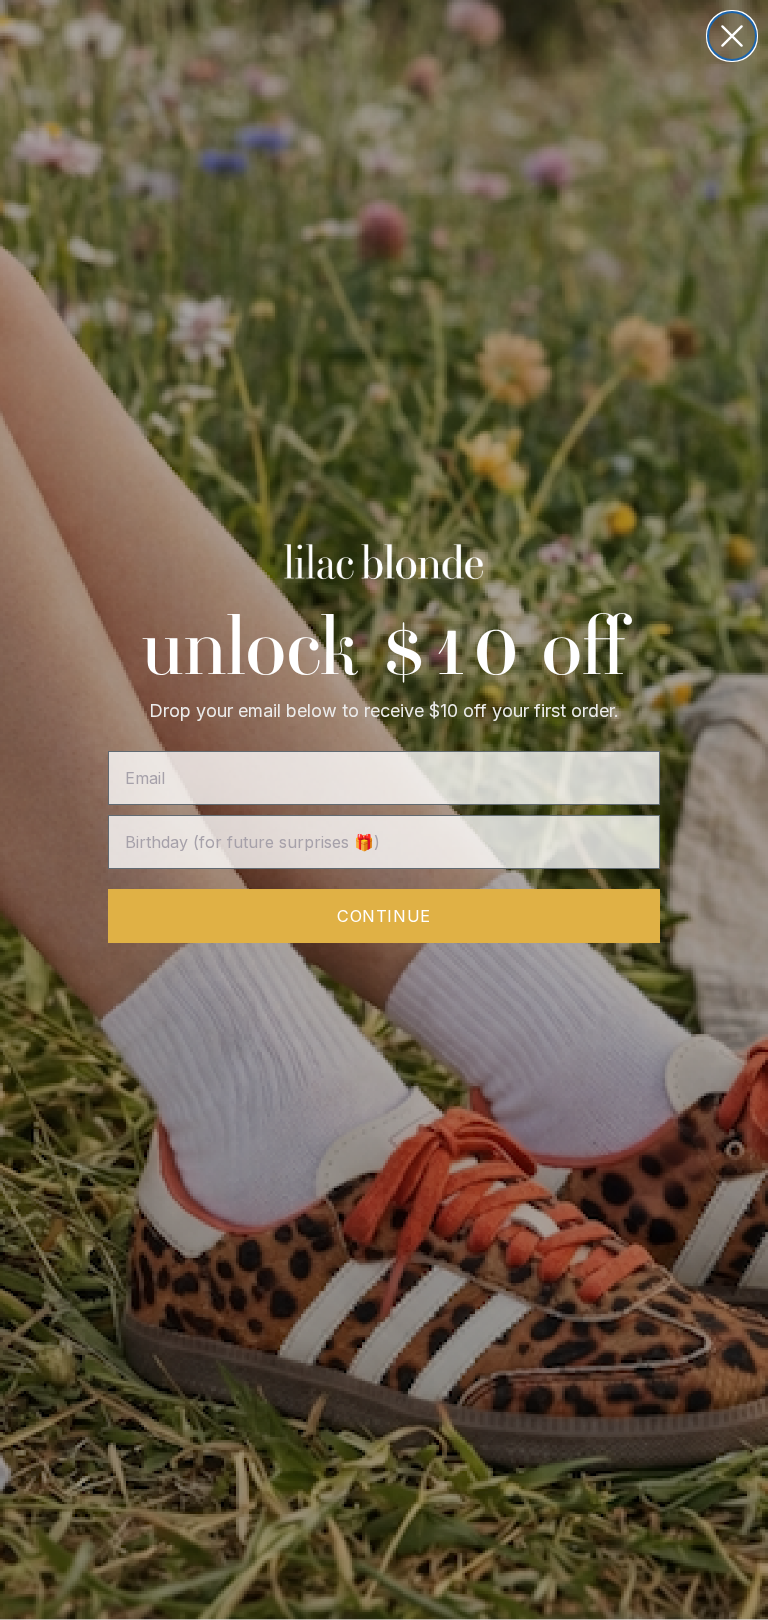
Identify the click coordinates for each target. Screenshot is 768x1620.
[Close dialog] (732, 36)
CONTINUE (383, 916)
